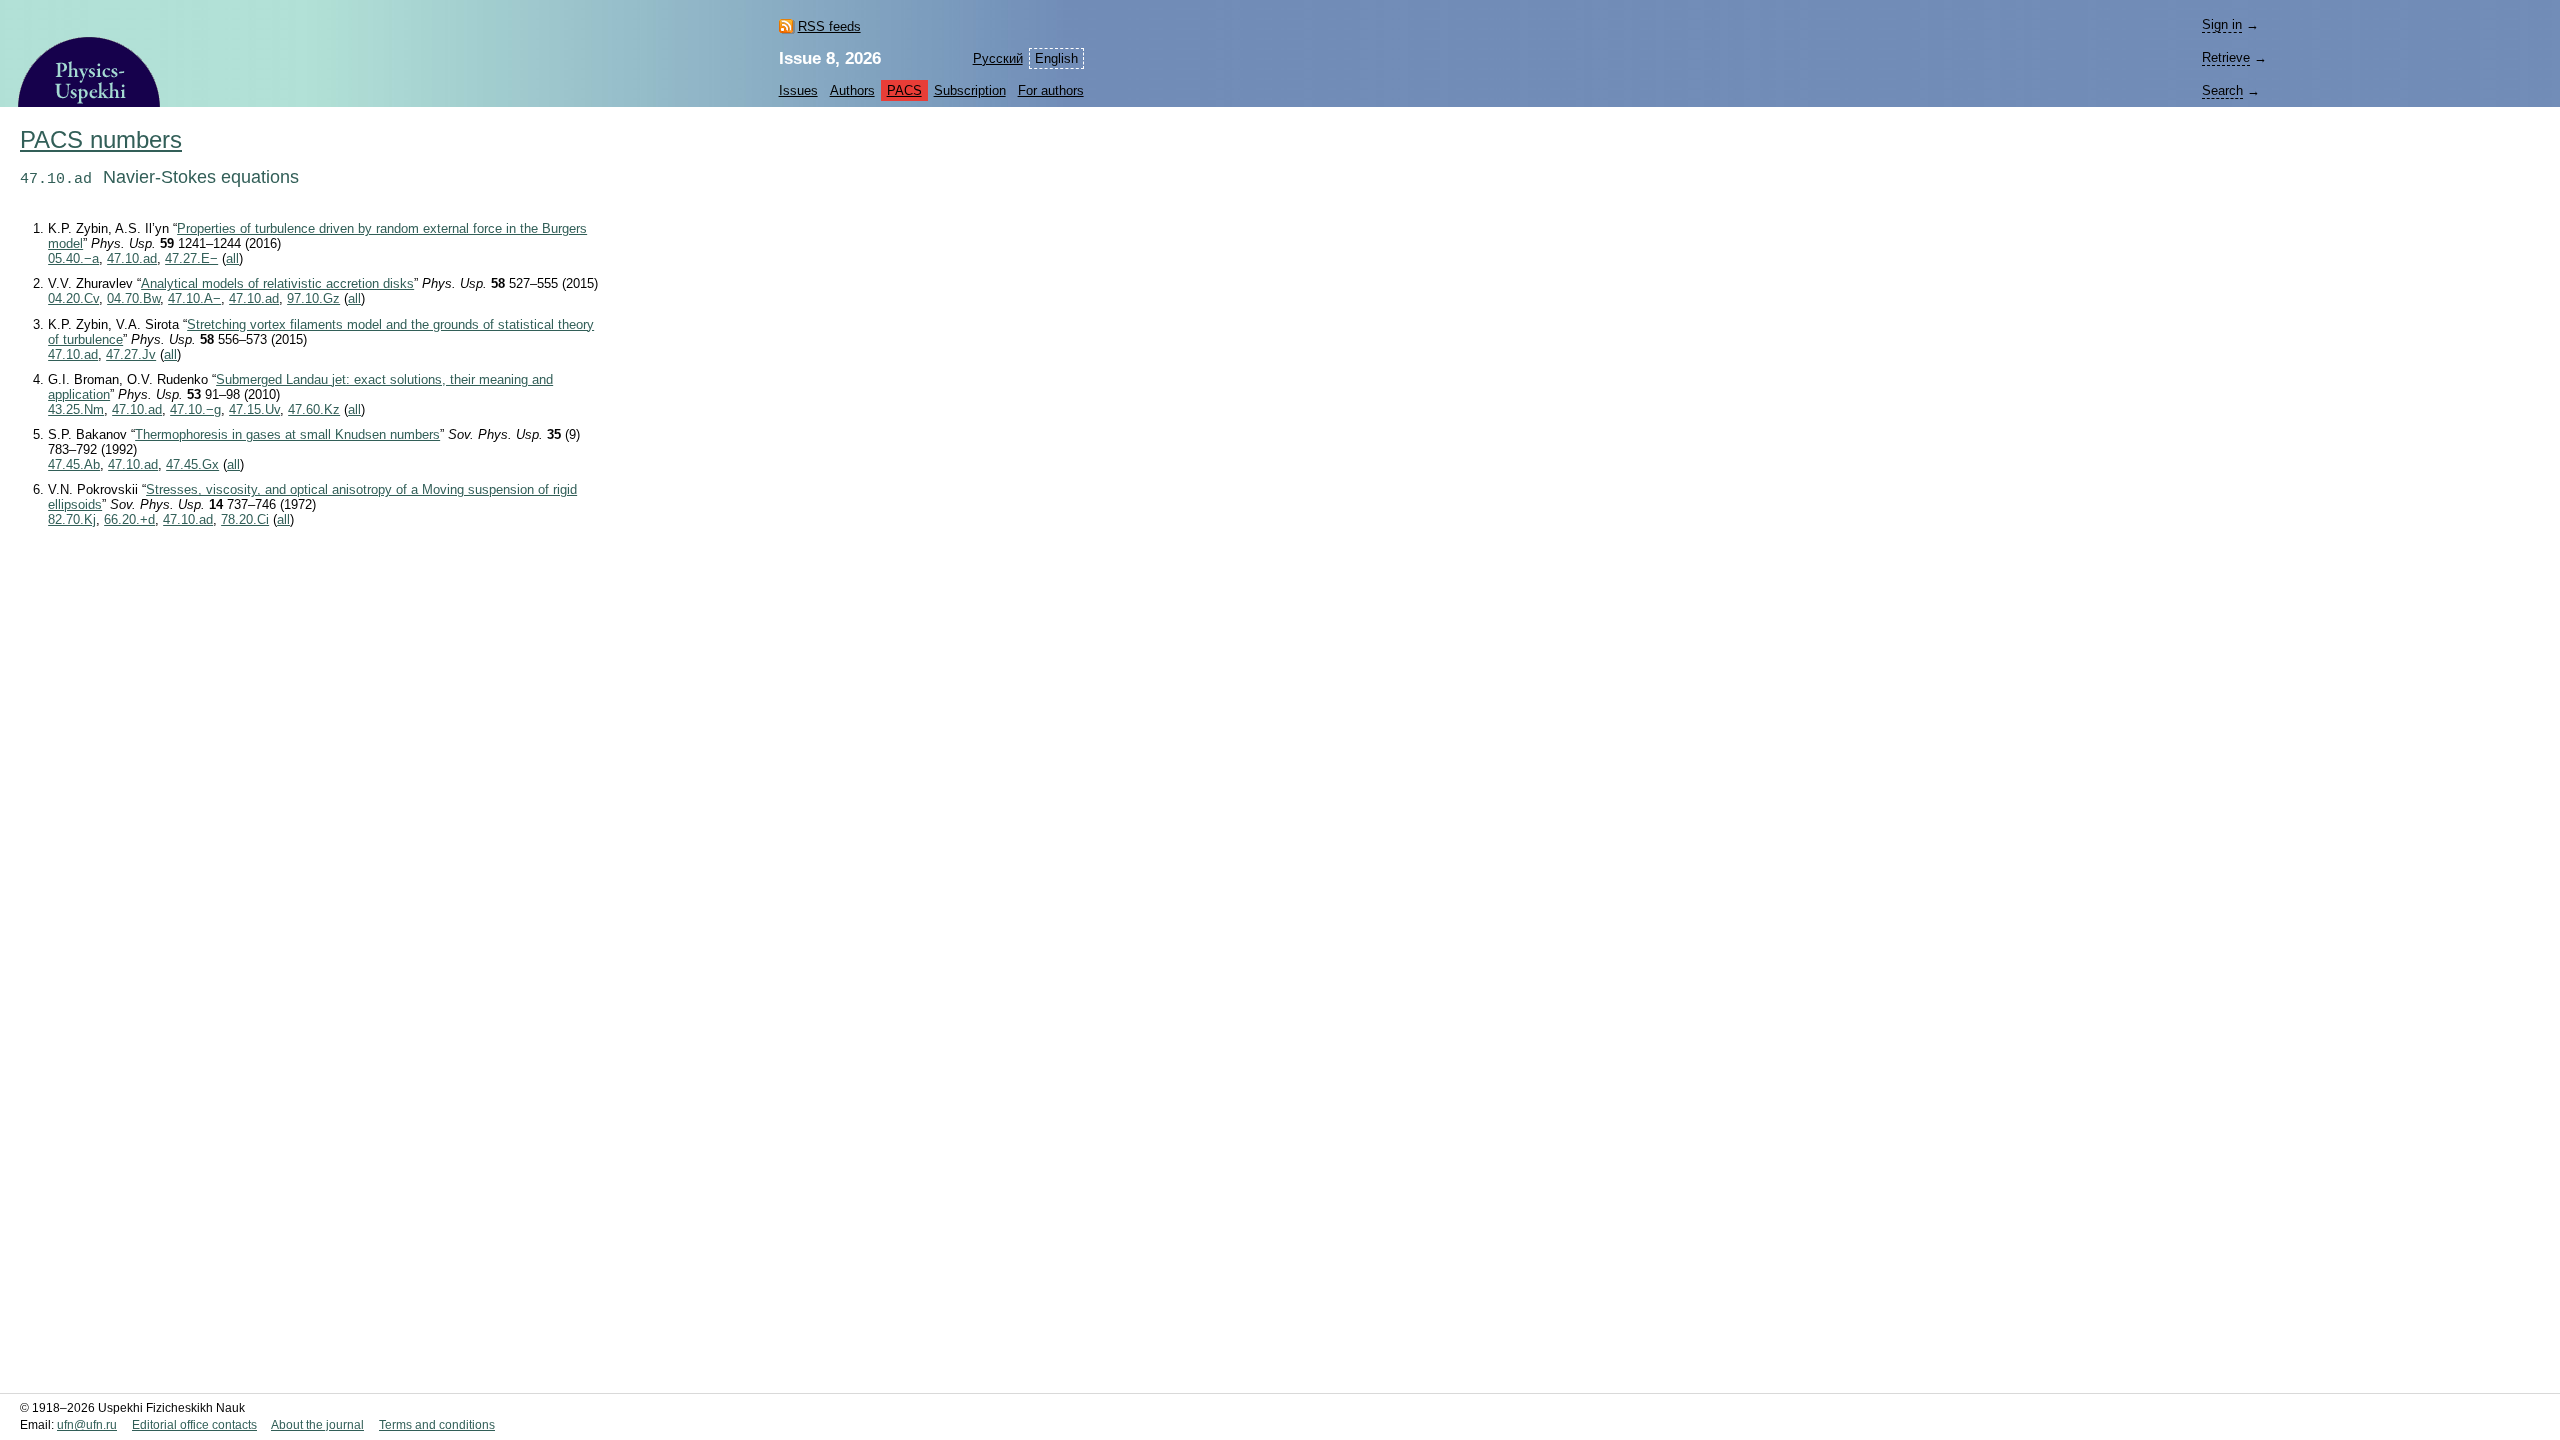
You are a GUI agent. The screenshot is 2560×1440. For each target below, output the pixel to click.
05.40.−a (73, 258)
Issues (798, 90)
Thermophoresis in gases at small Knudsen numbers (287, 434)
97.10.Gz (313, 298)
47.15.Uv (254, 409)
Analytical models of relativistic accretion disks (277, 283)
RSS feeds (829, 26)
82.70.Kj (72, 519)
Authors (852, 90)
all (232, 258)
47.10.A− (194, 298)
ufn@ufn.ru (87, 1425)
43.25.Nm (76, 409)
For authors (1051, 90)
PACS (904, 90)
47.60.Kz (314, 409)
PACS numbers (101, 140)
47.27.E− (191, 258)
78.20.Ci (245, 519)
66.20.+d (129, 519)
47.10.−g (195, 409)
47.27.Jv (131, 354)
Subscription (970, 90)
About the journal (317, 1425)
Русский (998, 58)
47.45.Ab (74, 464)
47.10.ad (132, 258)
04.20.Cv (73, 298)
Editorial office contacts (194, 1425)
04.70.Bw (133, 298)
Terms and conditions (437, 1425)
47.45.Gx (192, 464)
